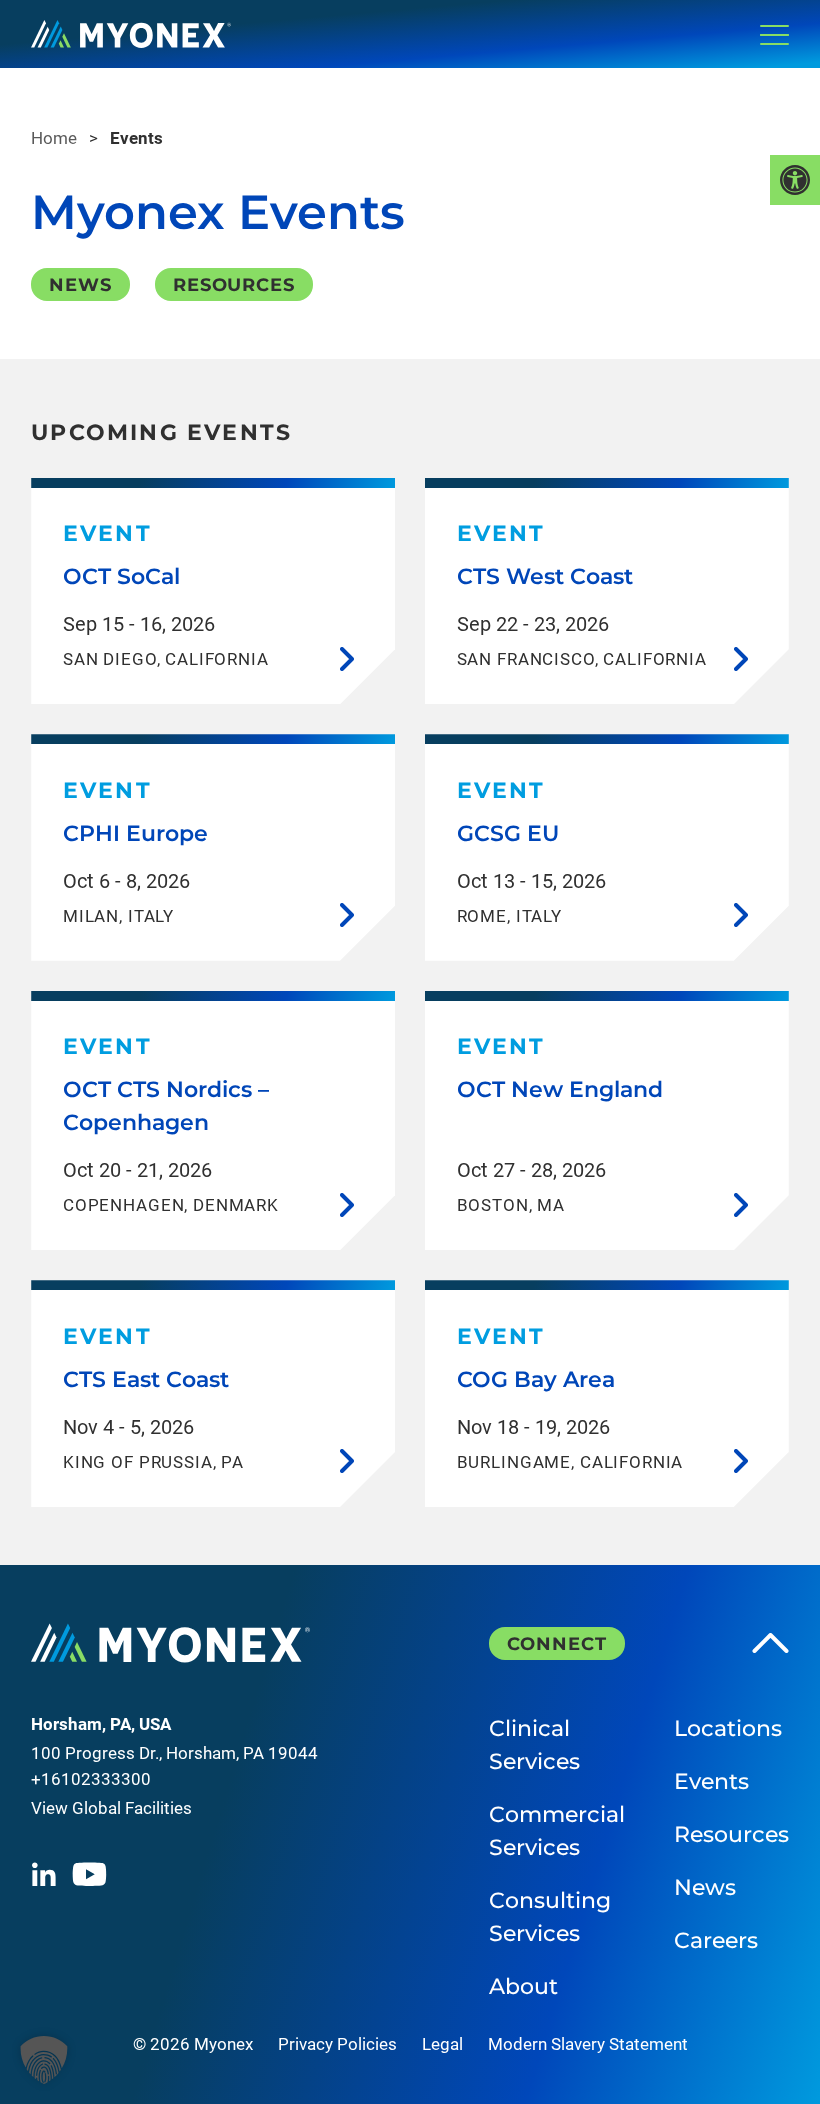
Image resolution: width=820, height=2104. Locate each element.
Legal (442, 2044)
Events (711, 1781)
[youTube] (89, 1874)
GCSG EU (508, 833)
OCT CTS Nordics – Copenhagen (166, 1106)
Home (54, 138)
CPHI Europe (135, 833)
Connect (556, 1644)
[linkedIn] (43, 1874)
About (523, 1986)
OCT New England (560, 1089)
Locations (728, 1728)
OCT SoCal (121, 576)
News (80, 285)
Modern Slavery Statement (588, 2044)
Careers (716, 1940)
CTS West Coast (545, 576)
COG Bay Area (536, 1379)
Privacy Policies (337, 2044)
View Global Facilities (111, 1808)
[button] (44, 2060)
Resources (234, 285)
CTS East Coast (146, 1379)
